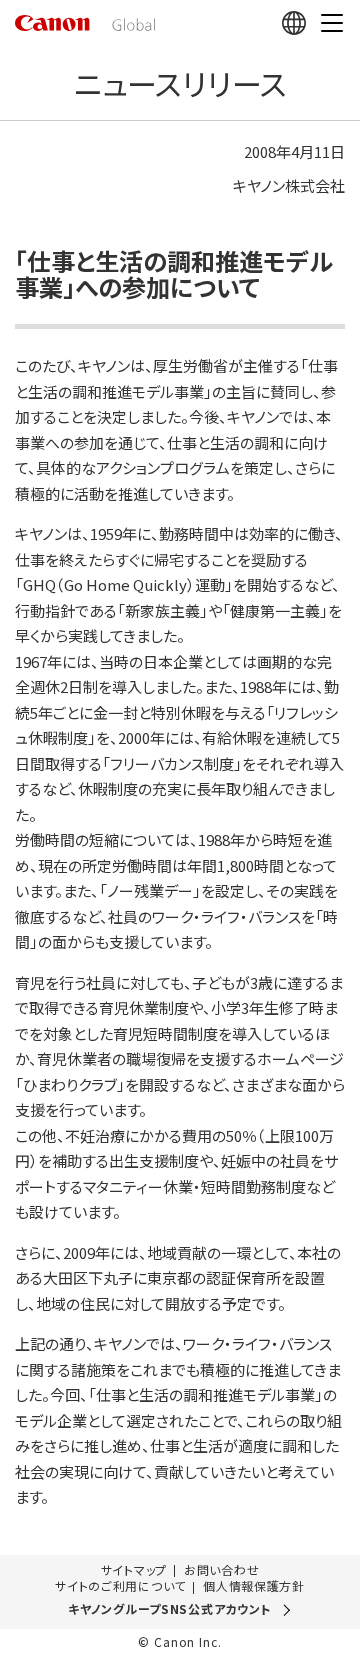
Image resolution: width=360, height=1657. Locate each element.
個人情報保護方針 (254, 1586)
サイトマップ (134, 1570)
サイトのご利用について (120, 1586)
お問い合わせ (221, 1570)
